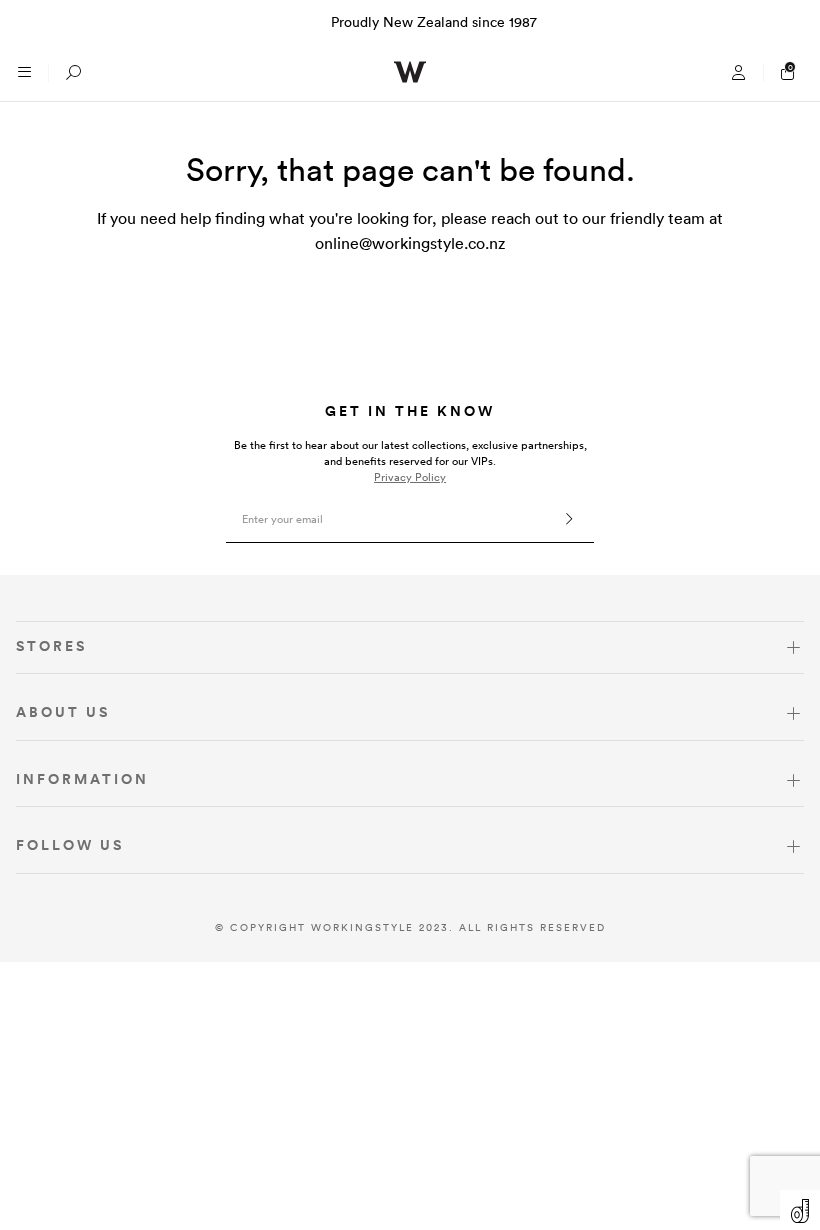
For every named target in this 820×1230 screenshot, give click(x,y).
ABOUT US (63, 712)
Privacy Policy (410, 477)
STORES (51, 646)
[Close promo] (794, 22)
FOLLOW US (70, 845)
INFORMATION (82, 779)
